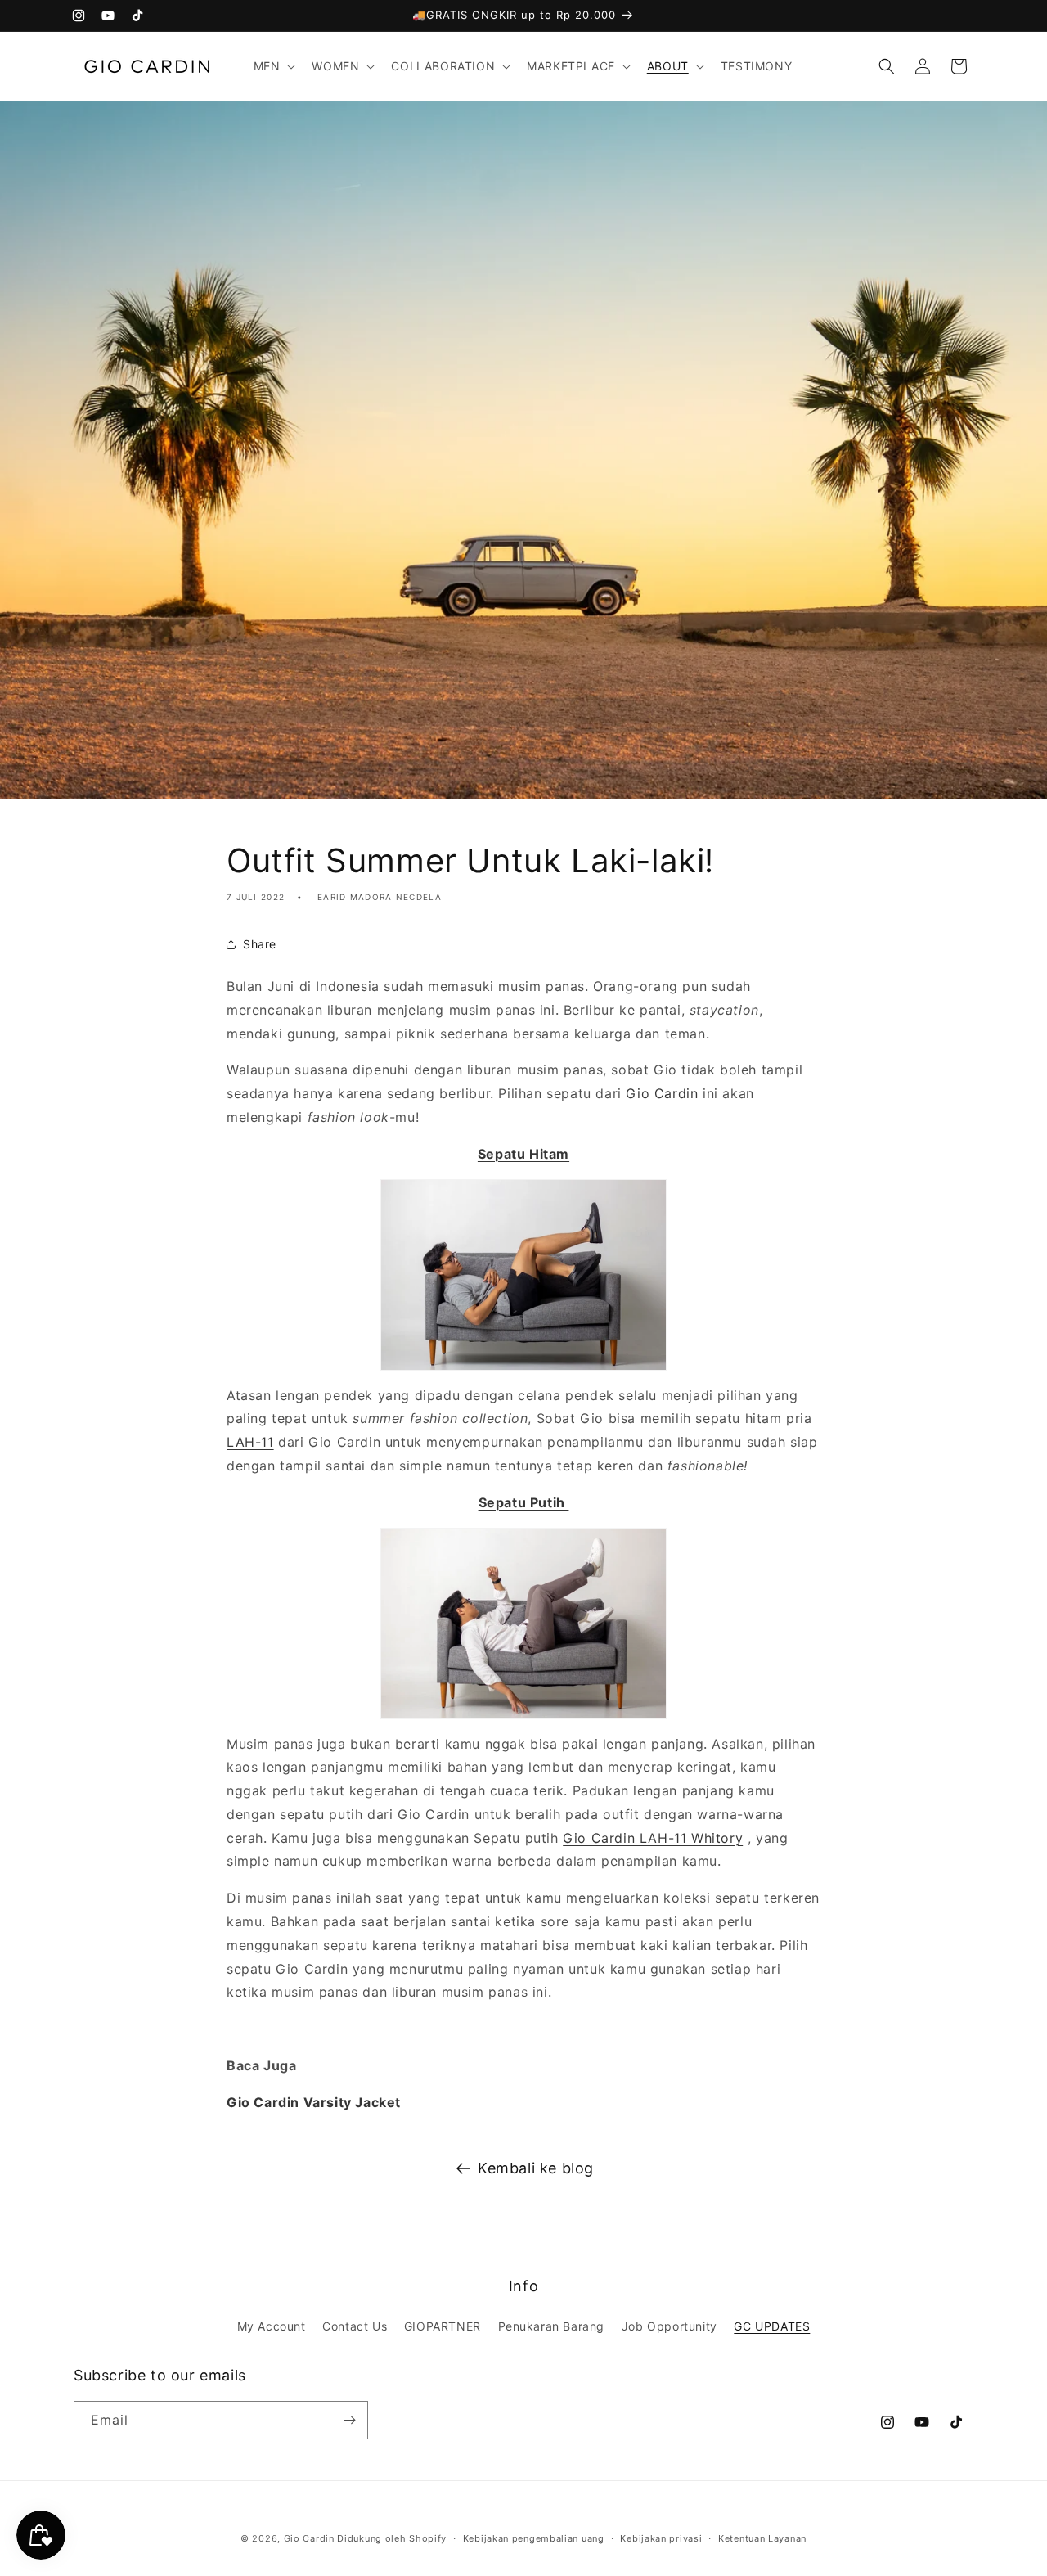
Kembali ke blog (536, 2168)
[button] (273, 66)
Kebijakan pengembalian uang (534, 2538)
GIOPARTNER (443, 2326)
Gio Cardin (662, 1093)
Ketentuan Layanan (762, 2538)
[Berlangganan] (349, 2420)
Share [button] (260, 944)
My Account (272, 2326)
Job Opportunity (670, 2326)
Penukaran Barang (552, 2326)
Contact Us (355, 2326)
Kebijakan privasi (661, 2538)
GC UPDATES (772, 2326)
